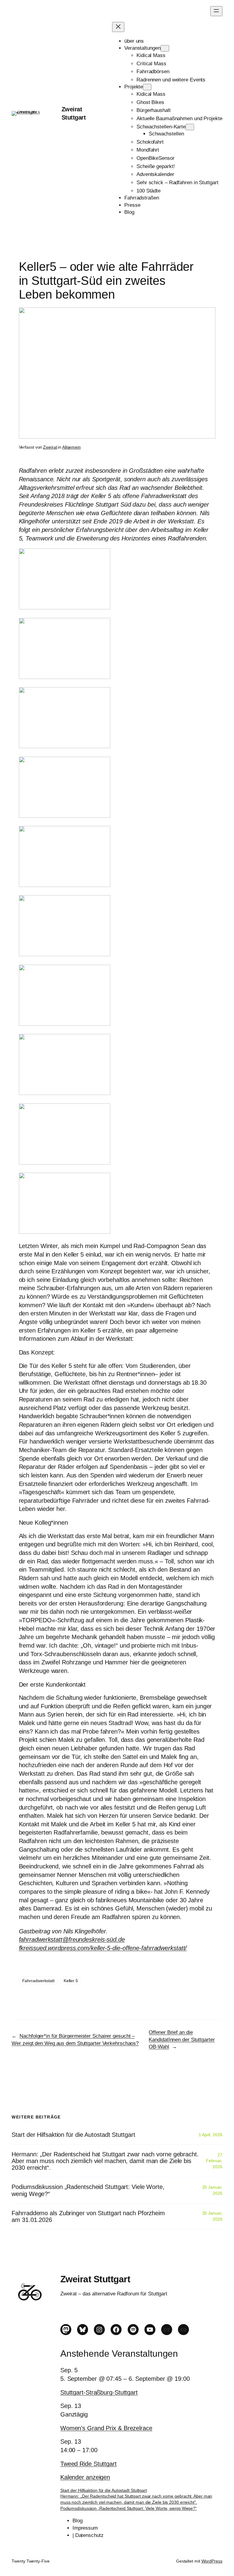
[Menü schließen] (118, 27)
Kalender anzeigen (85, 2477)
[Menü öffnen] (216, 11)
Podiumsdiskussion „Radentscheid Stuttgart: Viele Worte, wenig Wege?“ (88, 2190)
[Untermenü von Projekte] (147, 87)
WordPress (212, 2561)
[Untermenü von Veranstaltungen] (165, 48)
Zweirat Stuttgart (95, 2279)
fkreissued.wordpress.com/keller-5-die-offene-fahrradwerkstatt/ (103, 1948)
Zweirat (50, 447)
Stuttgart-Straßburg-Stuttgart (99, 2392)
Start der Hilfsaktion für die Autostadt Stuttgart (73, 2135)
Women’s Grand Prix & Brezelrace (106, 2428)
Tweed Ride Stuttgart (89, 2464)
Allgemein (71, 447)
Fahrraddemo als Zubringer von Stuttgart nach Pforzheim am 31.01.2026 (88, 2216)
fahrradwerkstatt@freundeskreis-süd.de (72, 1939)
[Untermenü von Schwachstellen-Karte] (190, 127)
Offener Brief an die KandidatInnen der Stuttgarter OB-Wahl (182, 2040)
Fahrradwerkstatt (38, 1981)
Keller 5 (71, 1981)
